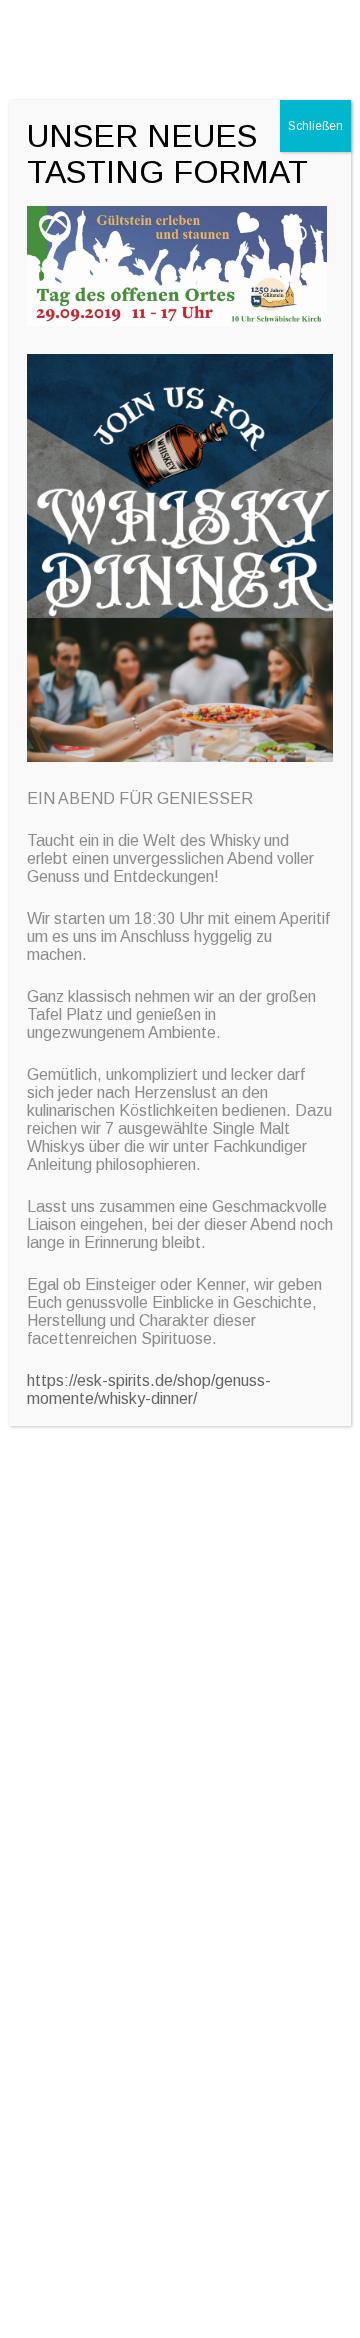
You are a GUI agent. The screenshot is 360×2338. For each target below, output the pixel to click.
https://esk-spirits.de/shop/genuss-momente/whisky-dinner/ (149, 1389)
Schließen (315, 126)
